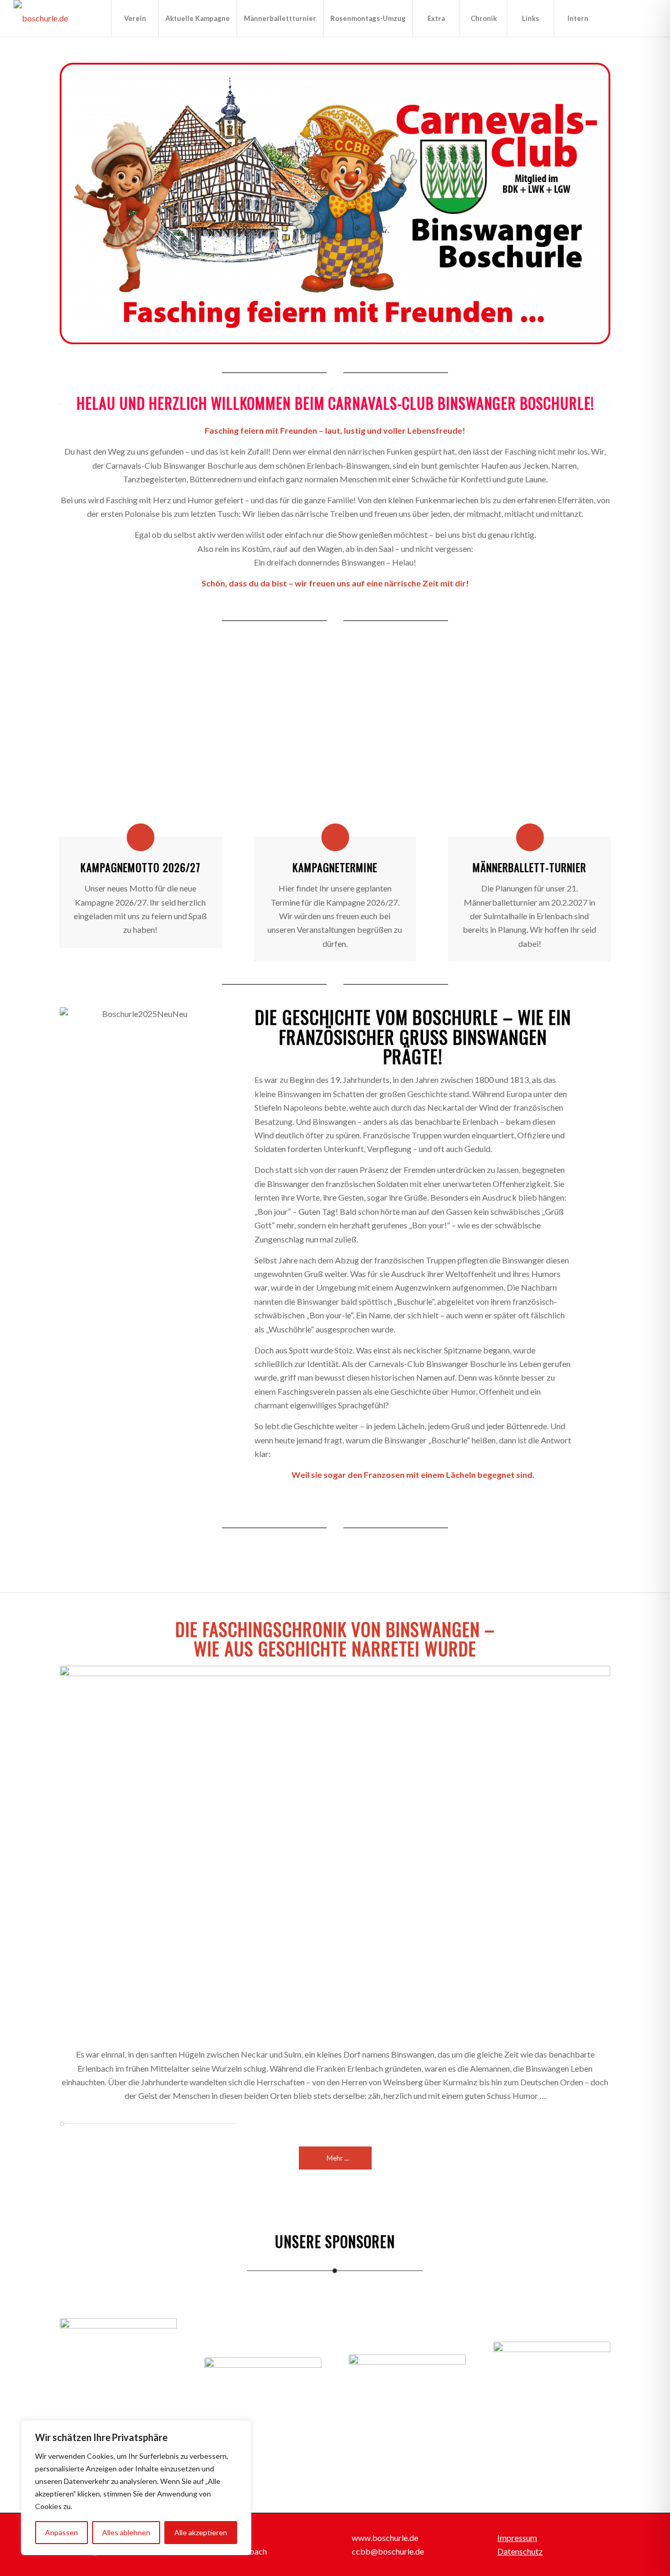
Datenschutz (520, 2551)
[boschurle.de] (41, 18)
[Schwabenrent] (552, 2368)
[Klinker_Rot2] (530, 748)
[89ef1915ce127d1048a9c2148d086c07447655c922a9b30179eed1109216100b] (140, 748)
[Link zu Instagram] (633, 18)
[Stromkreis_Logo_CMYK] (407, 2368)
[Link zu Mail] (649, 18)
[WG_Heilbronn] (118, 2368)
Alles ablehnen (126, 2532)
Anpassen (62, 2532)
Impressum (517, 2538)
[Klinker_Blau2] (335, 748)
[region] (136, 2488)
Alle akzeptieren (201, 2532)
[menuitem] (135, 18)
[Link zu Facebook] (617, 18)
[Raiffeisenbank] (263, 2369)
